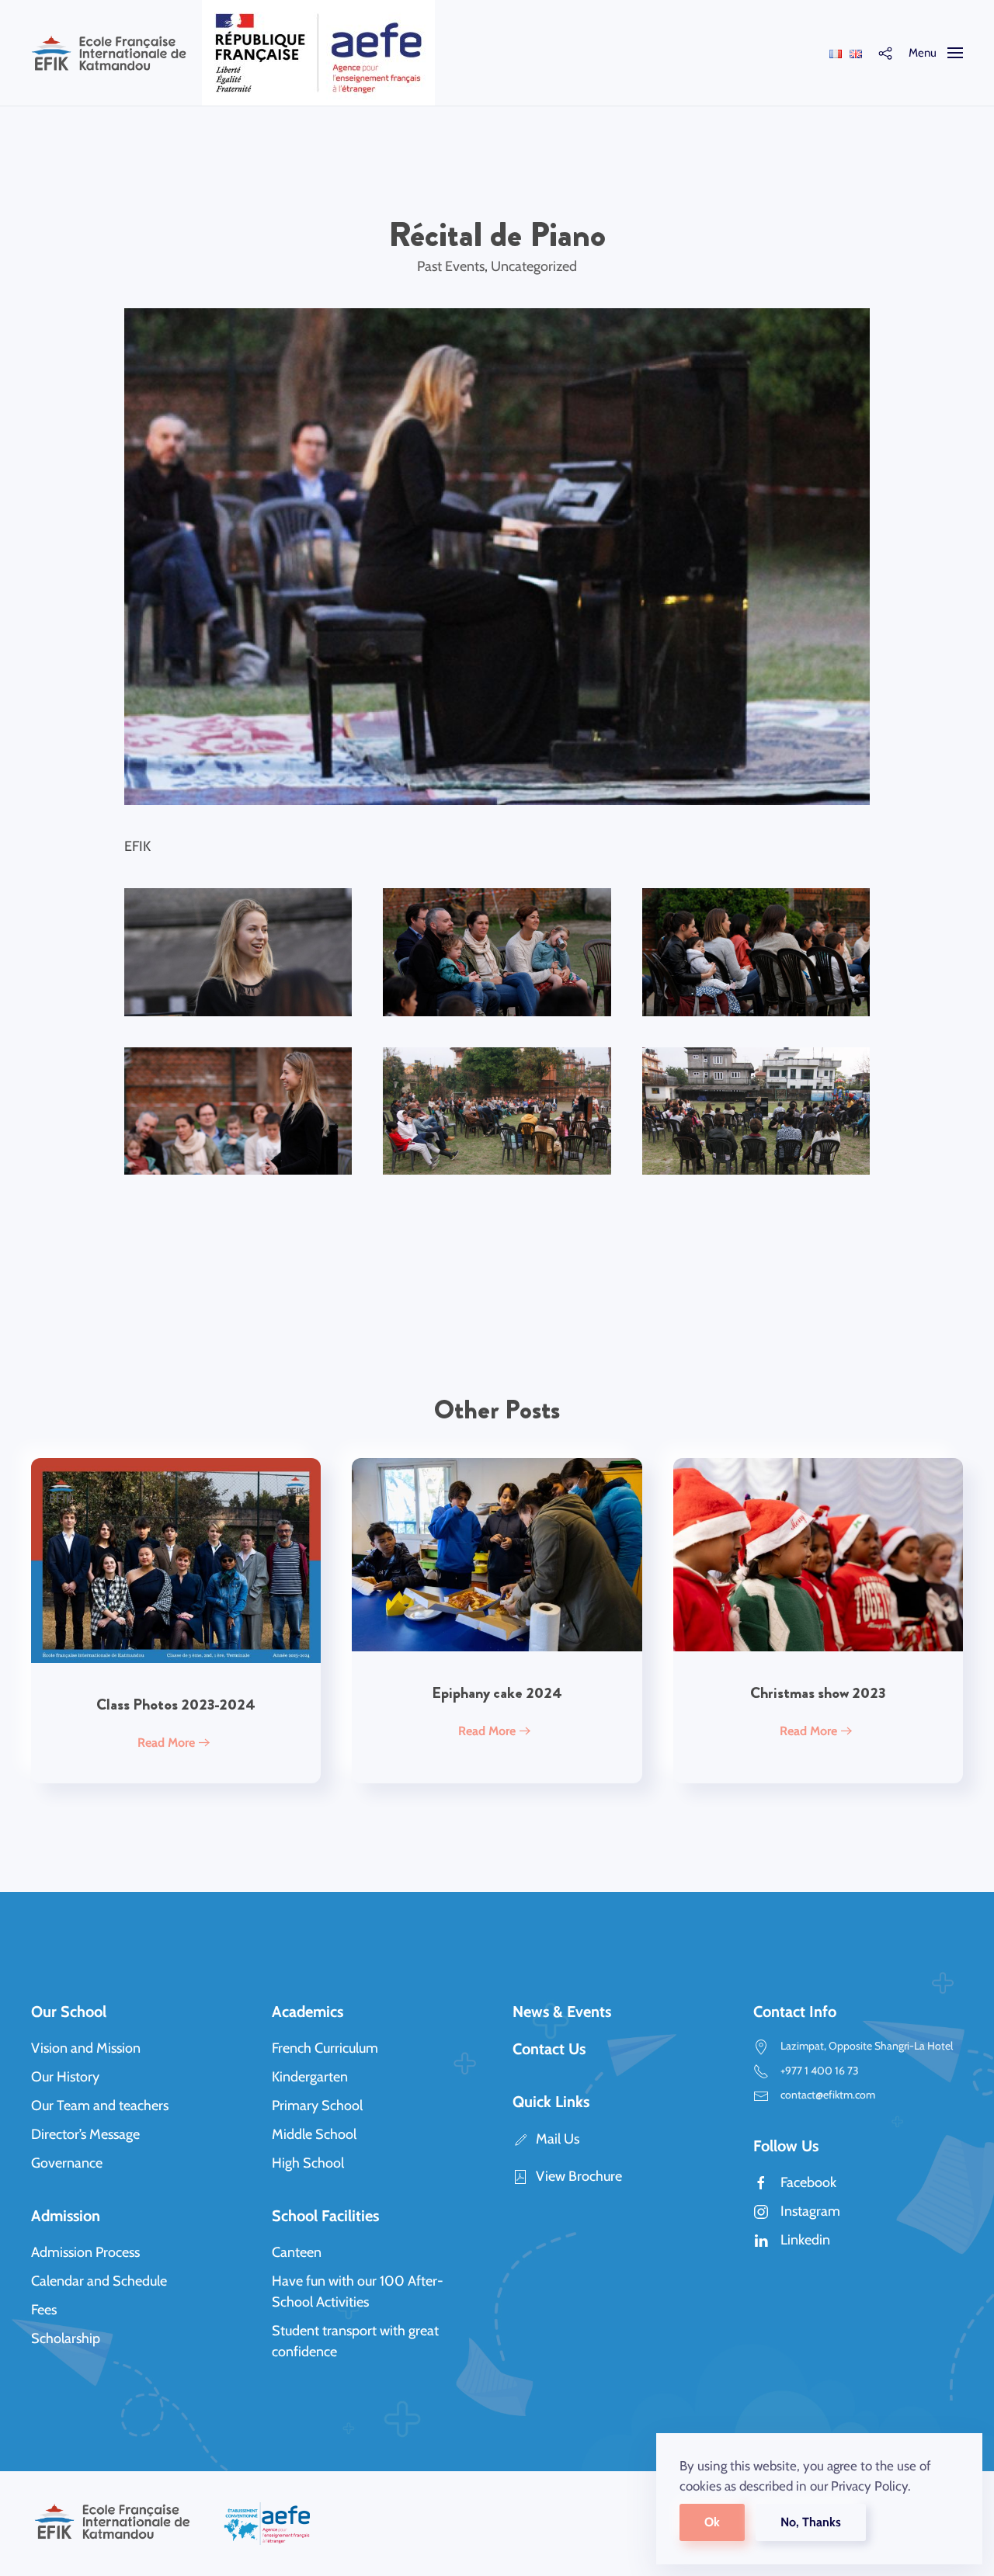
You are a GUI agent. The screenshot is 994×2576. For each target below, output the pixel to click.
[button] (885, 53)
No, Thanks (811, 2522)
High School (308, 2163)
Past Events (451, 266)
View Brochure (579, 2176)
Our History (65, 2077)
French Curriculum (325, 2048)
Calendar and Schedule (99, 2281)
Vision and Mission (86, 2048)
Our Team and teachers (100, 2106)
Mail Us (558, 2139)
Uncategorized (534, 266)
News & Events (562, 2012)
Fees (44, 2310)
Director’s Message (85, 2134)
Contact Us (549, 2049)
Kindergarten (310, 2077)
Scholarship (66, 2338)
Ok (712, 2522)
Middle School (314, 2134)
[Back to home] (109, 53)
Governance (67, 2163)
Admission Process (85, 2252)
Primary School (317, 2106)
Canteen (297, 2252)
